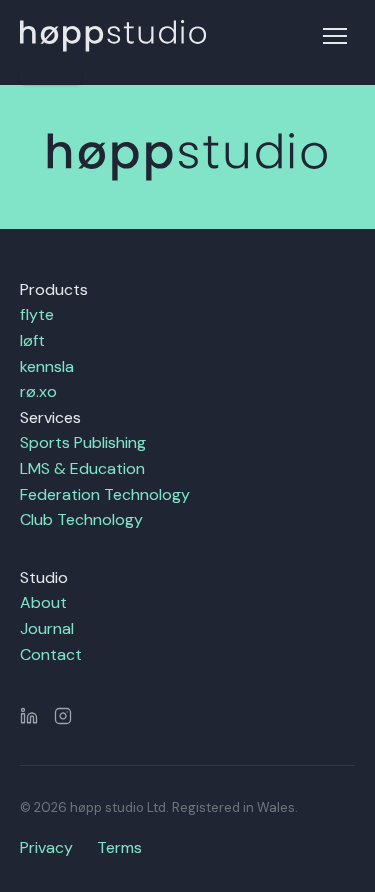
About (43, 602)
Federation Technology (105, 494)
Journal (47, 628)
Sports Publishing (83, 442)
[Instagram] (63, 716)
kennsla (47, 366)
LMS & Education (82, 468)
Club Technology (81, 519)
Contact (51, 654)
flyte (37, 314)
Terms (119, 847)
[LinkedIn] (29, 716)
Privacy (46, 847)
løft (32, 340)
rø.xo (38, 391)
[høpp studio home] (113, 36)
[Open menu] (335, 36)
